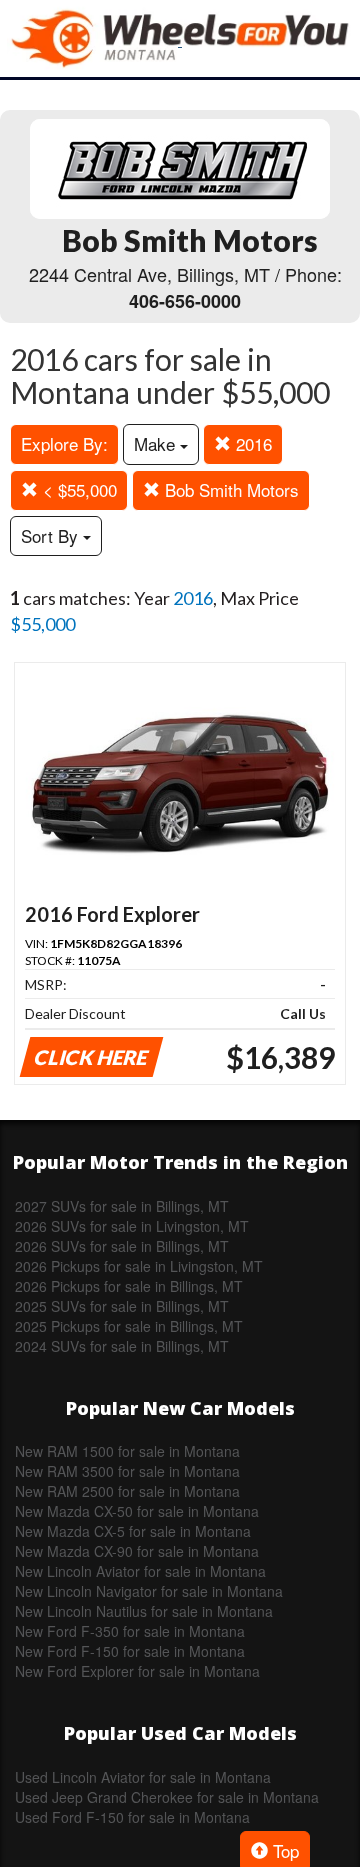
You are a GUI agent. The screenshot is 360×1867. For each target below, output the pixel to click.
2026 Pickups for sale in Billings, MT (129, 1286)
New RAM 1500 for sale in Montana (127, 1451)
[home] (180, 38)
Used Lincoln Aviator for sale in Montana (143, 1777)
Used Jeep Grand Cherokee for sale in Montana (167, 1797)
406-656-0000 (185, 301)
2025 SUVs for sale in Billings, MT (122, 1306)
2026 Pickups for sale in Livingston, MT (139, 1266)
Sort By (52, 535)
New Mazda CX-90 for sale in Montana (137, 1551)
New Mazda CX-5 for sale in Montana (133, 1531)
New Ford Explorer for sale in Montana (137, 1671)
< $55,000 (77, 489)
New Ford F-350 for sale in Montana (130, 1631)
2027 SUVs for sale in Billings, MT (122, 1206)
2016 (251, 443)
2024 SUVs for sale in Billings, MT (122, 1346)
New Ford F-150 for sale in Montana (130, 1651)
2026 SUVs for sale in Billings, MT (122, 1246)
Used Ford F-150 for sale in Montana (132, 1817)
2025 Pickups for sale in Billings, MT (129, 1326)
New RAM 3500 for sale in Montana (127, 1471)
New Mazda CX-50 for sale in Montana (137, 1511)
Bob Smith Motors (229, 489)
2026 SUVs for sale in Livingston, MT (132, 1226)
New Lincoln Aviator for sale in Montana (140, 1571)
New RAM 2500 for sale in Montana (127, 1491)
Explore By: (64, 443)
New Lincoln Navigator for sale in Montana (149, 1591)
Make (157, 443)
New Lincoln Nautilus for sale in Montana (144, 1611)
